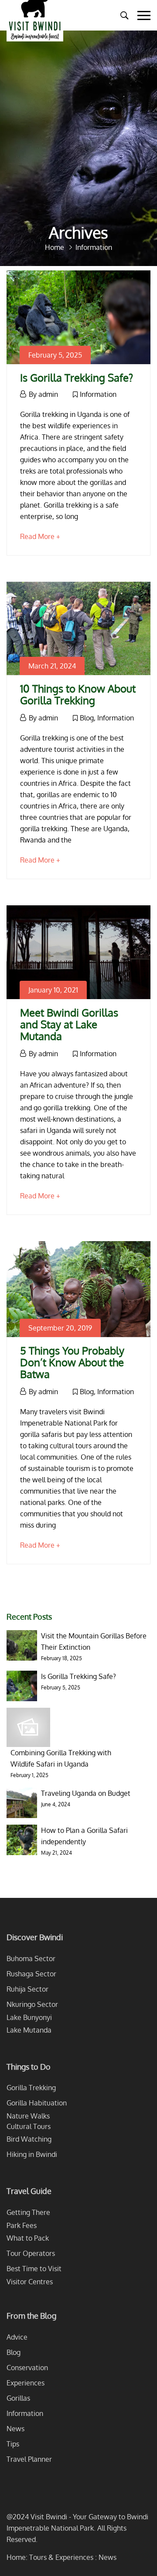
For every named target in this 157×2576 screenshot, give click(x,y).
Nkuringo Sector (32, 2004)
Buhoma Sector (31, 1958)
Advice (17, 2337)
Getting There (28, 2212)
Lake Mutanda (29, 2030)
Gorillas (18, 2398)
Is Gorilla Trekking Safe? (77, 377)
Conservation (27, 2368)
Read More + (40, 536)
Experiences (26, 2383)
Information (98, 394)
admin (48, 394)
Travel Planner (29, 2459)
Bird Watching (29, 2139)
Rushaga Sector (31, 1974)
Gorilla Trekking (31, 2088)
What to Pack (28, 2238)
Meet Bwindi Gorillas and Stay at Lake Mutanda (69, 1024)
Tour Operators (31, 2253)
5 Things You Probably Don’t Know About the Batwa (72, 1362)
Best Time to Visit (34, 2269)
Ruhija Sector (27, 1989)
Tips (13, 2444)
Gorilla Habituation (37, 2103)
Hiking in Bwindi (32, 2154)
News (15, 2429)
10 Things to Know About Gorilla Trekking (78, 694)
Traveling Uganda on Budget (86, 1793)
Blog (87, 718)
